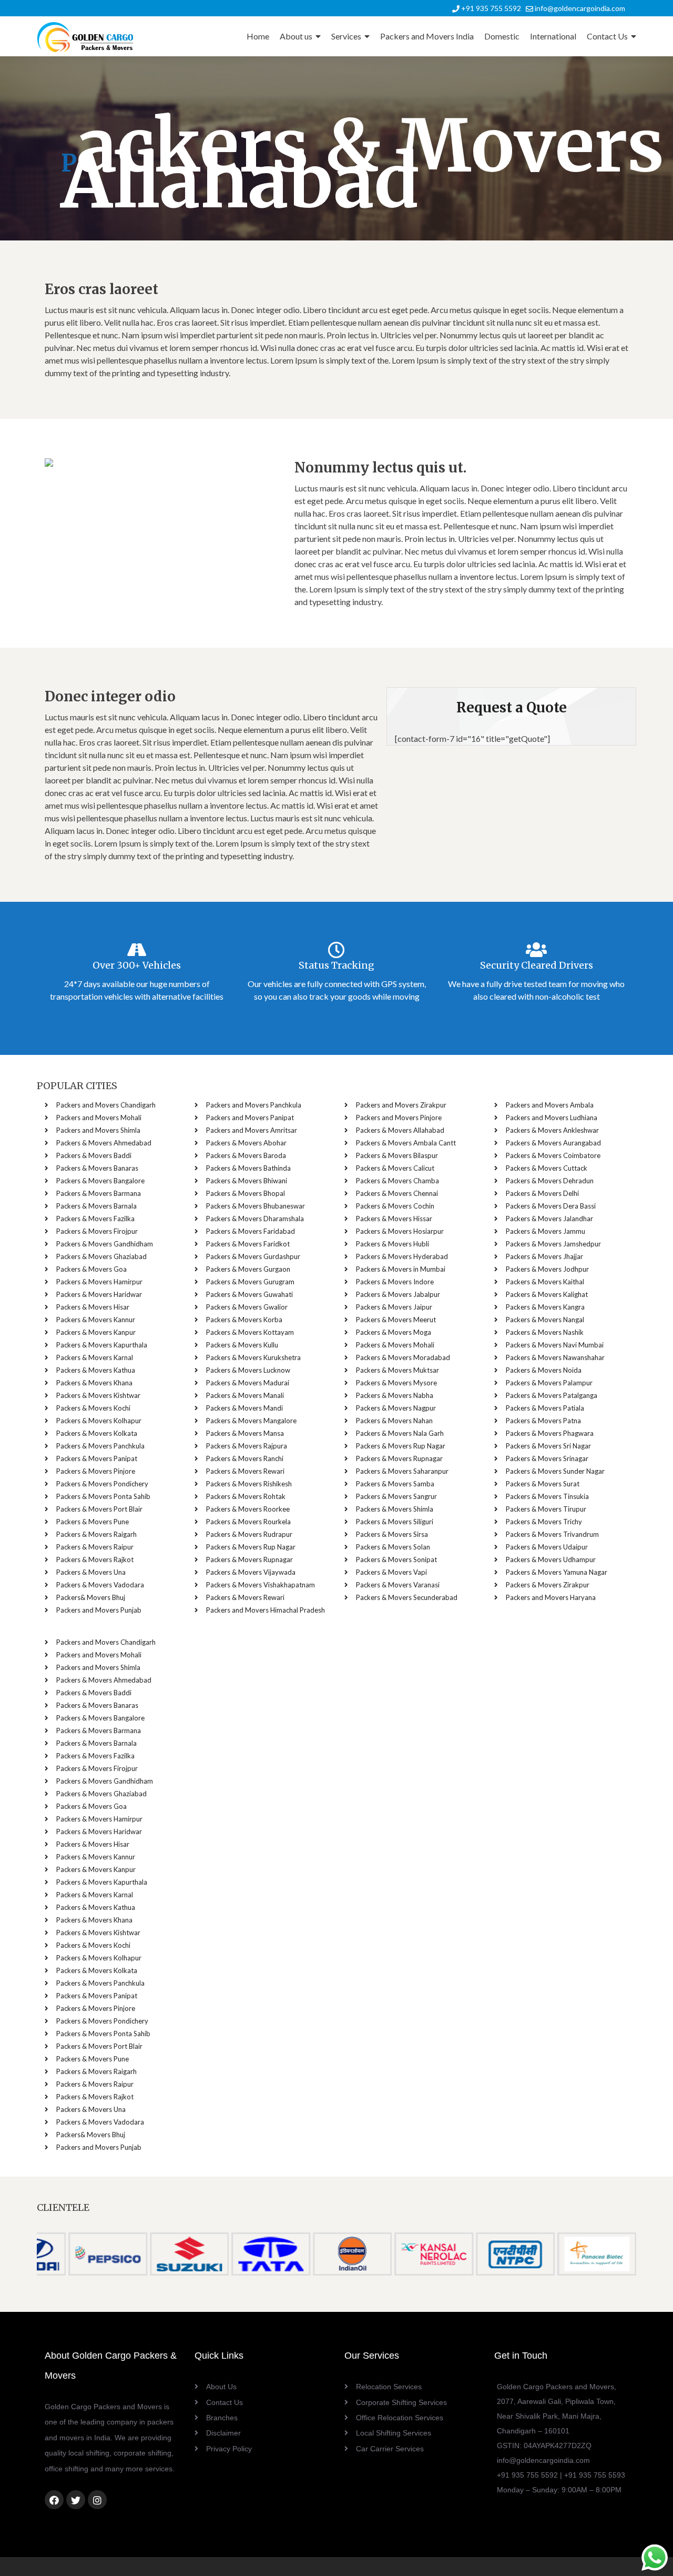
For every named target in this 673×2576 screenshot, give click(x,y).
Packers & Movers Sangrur (396, 1496)
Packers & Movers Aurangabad (553, 1143)
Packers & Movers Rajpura (247, 1446)
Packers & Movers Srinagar (547, 1458)
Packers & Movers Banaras (97, 1168)
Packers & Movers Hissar (394, 1219)
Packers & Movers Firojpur (97, 1231)
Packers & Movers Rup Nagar (251, 1547)
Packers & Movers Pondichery (102, 1484)
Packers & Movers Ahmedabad (104, 1143)
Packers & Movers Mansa (245, 1433)
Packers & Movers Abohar (246, 1143)
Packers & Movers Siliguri (395, 1522)
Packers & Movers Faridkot (248, 1244)
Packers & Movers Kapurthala (102, 1345)
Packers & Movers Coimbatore (553, 1155)
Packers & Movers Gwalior (247, 1307)
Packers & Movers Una (91, 1572)
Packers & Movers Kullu (242, 1345)
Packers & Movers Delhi (542, 1193)
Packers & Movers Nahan (394, 1421)
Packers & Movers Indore (395, 1282)
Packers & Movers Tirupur (546, 1509)
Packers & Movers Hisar (93, 1307)
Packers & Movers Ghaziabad (101, 1256)
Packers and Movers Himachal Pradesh (266, 1610)
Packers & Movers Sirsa (392, 1534)
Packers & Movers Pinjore (96, 1471)
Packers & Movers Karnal (95, 1357)
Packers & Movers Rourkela (248, 1522)
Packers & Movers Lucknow (248, 1370)
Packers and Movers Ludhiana (552, 1118)
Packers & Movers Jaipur (394, 1307)
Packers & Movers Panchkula (100, 1446)
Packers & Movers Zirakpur (548, 1585)
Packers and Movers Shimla (98, 1130)
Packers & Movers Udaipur (547, 1547)
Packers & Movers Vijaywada (251, 1572)
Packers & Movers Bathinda (248, 1168)
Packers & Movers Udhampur (551, 1559)
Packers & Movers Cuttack (547, 1168)
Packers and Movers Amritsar (252, 1130)
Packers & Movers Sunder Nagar (555, 1471)
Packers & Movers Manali (245, 1395)
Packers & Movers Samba (395, 1484)
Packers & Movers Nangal (545, 1320)
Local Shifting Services (394, 2433)
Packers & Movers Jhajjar (544, 1256)
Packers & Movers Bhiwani (247, 1181)
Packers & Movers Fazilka (95, 1219)
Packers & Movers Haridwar (99, 1294)
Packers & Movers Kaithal (545, 1282)
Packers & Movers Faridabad (251, 1231)
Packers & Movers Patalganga (552, 1395)
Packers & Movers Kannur (96, 1320)
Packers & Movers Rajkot (95, 1559)
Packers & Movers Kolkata (97, 1433)
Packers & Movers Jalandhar (549, 1219)
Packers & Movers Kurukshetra (253, 1357)
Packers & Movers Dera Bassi (551, 1206)
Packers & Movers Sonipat (396, 1559)
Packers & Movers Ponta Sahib (103, 1496)
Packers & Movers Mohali (395, 1345)
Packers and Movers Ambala (550, 1105)
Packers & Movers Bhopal (246, 1193)
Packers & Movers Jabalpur (398, 1294)
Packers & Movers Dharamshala (255, 1219)
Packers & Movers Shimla (395, 1509)
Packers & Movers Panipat (97, 1458)
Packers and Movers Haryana (551, 1597)
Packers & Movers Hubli (392, 1244)
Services (346, 36)
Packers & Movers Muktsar (397, 1370)
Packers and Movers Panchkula (254, 1105)
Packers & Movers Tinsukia (547, 1496)
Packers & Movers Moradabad (403, 1357)
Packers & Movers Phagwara (550, 1433)
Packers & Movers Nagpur (396, 1408)
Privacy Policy (229, 2449)
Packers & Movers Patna (543, 1421)
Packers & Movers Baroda (246, 1155)
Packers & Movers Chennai (397, 1193)
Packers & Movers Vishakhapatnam (261, 1585)
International (553, 36)
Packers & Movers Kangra (545, 1307)
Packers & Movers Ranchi (245, 1458)
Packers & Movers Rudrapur (249, 1534)
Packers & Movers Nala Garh (400, 1433)
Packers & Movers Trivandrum (552, 1534)
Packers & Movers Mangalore (251, 1421)
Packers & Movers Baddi (94, 1155)
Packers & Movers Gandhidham (105, 1244)
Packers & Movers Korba (244, 1320)
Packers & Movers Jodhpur (547, 1269)
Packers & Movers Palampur (549, 1383)
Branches (222, 2418)
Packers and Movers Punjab (99, 1610)
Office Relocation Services (400, 2418)
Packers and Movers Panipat (250, 1118)
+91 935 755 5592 (490, 8)
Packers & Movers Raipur (95, 1547)
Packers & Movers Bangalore (100, 1181)
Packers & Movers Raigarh (96, 1534)
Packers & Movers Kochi (93, 1408)
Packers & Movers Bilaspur (397, 1155)
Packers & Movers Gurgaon (248, 1269)
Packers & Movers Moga (394, 1332)
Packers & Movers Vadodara (100, 1585)
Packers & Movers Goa (91, 1269)
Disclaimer (223, 2433)
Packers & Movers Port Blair (99, 1509)
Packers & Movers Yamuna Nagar (557, 1572)
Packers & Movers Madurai (248, 1383)
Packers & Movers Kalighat (547, 1294)
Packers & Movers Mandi (244, 1408)
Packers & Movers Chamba (397, 1181)
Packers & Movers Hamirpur (99, 1282)
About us (296, 36)
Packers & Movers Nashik (545, 1332)
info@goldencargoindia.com (579, 8)
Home (258, 36)
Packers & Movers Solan (393, 1547)
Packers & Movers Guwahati (249, 1294)
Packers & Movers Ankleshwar (552, 1130)
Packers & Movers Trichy (544, 1522)
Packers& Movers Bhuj (91, 1597)
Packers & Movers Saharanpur (402, 1471)
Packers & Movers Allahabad (400, 1130)
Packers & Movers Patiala (545, 1408)
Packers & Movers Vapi (391, 1572)
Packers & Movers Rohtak (246, 1496)
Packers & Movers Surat (543, 1484)
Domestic (502, 36)
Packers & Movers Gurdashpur (253, 1256)
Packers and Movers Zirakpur (401, 1105)
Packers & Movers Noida (544, 1370)
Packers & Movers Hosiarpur (400, 1231)
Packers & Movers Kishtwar (98, 1395)
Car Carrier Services (390, 2449)
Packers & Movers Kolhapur (99, 1421)
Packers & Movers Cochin (395, 1206)
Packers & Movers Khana (94, 1383)
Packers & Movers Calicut (395, 1168)
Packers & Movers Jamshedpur (553, 1244)
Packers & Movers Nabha (395, 1395)
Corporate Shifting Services (401, 2402)
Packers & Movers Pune (93, 1522)
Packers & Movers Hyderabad (402, 1256)
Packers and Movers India (427, 36)
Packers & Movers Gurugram (250, 1282)
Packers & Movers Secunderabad (407, 1597)
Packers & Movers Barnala (96, 1206)
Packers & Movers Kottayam (250, 1332)
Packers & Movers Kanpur (96, 1332)
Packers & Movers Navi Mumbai (555, 1345)
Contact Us (607, 36)
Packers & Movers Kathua (96, 1370)
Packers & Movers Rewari (245, 1471)
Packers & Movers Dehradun (550, 1181)
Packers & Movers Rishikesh (249, 1484)
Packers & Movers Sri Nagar (548, 1446)
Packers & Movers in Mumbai (401, 1269)
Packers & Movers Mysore (396, 1383)
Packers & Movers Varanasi (398, 1585)
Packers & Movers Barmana (99, 1193)
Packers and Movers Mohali (99, 1118)
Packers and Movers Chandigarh (106, 1105)
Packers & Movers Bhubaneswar (256, 1206)
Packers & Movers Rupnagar (249, 1559)
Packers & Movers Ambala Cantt (406, 1143)
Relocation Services (389, 2387)
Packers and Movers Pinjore (399, 1118)
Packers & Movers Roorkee (248, 1509)
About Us (221, 2387)
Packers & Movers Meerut (396, 1320)
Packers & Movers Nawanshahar (555, 1357)
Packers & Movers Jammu (545, 1231)
